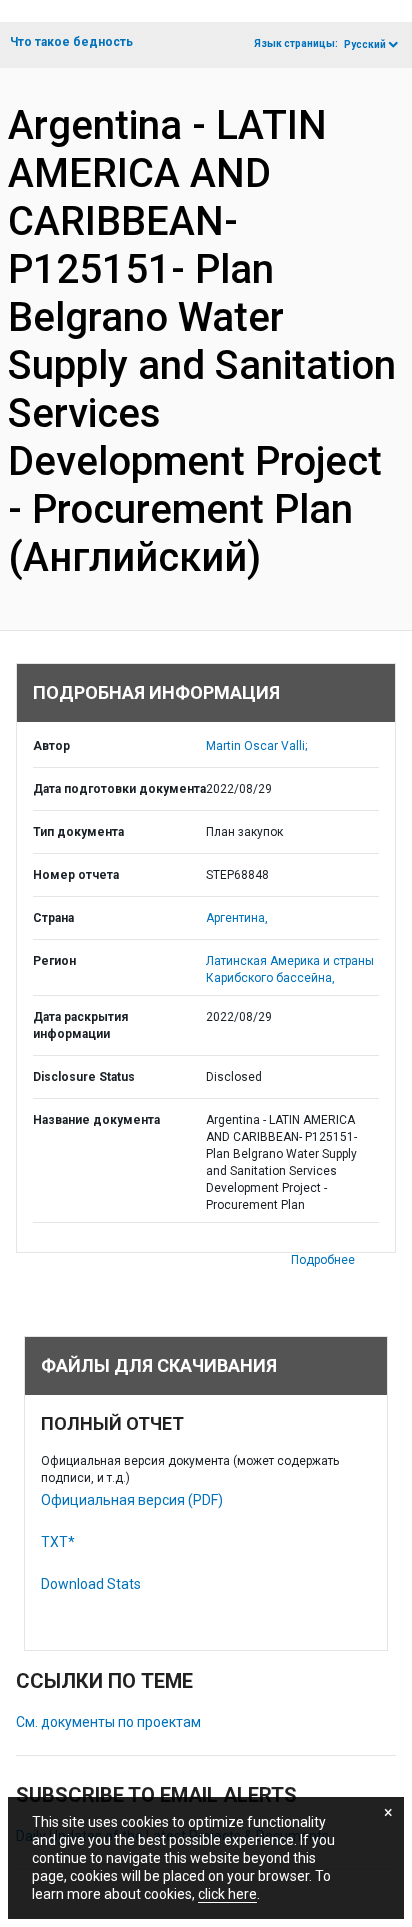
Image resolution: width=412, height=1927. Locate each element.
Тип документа (78, 832)
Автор (51, 746)
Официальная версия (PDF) (132, 1500)
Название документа (96, 1120)
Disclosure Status (84, 1077)
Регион (54, 961)
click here (227, 1894)
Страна (53, 918)
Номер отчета (76, 875)
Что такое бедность (71, 42)
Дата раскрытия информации (80, 1025)
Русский (365, 44)
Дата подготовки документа (119, 789)
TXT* (58, 1542)
